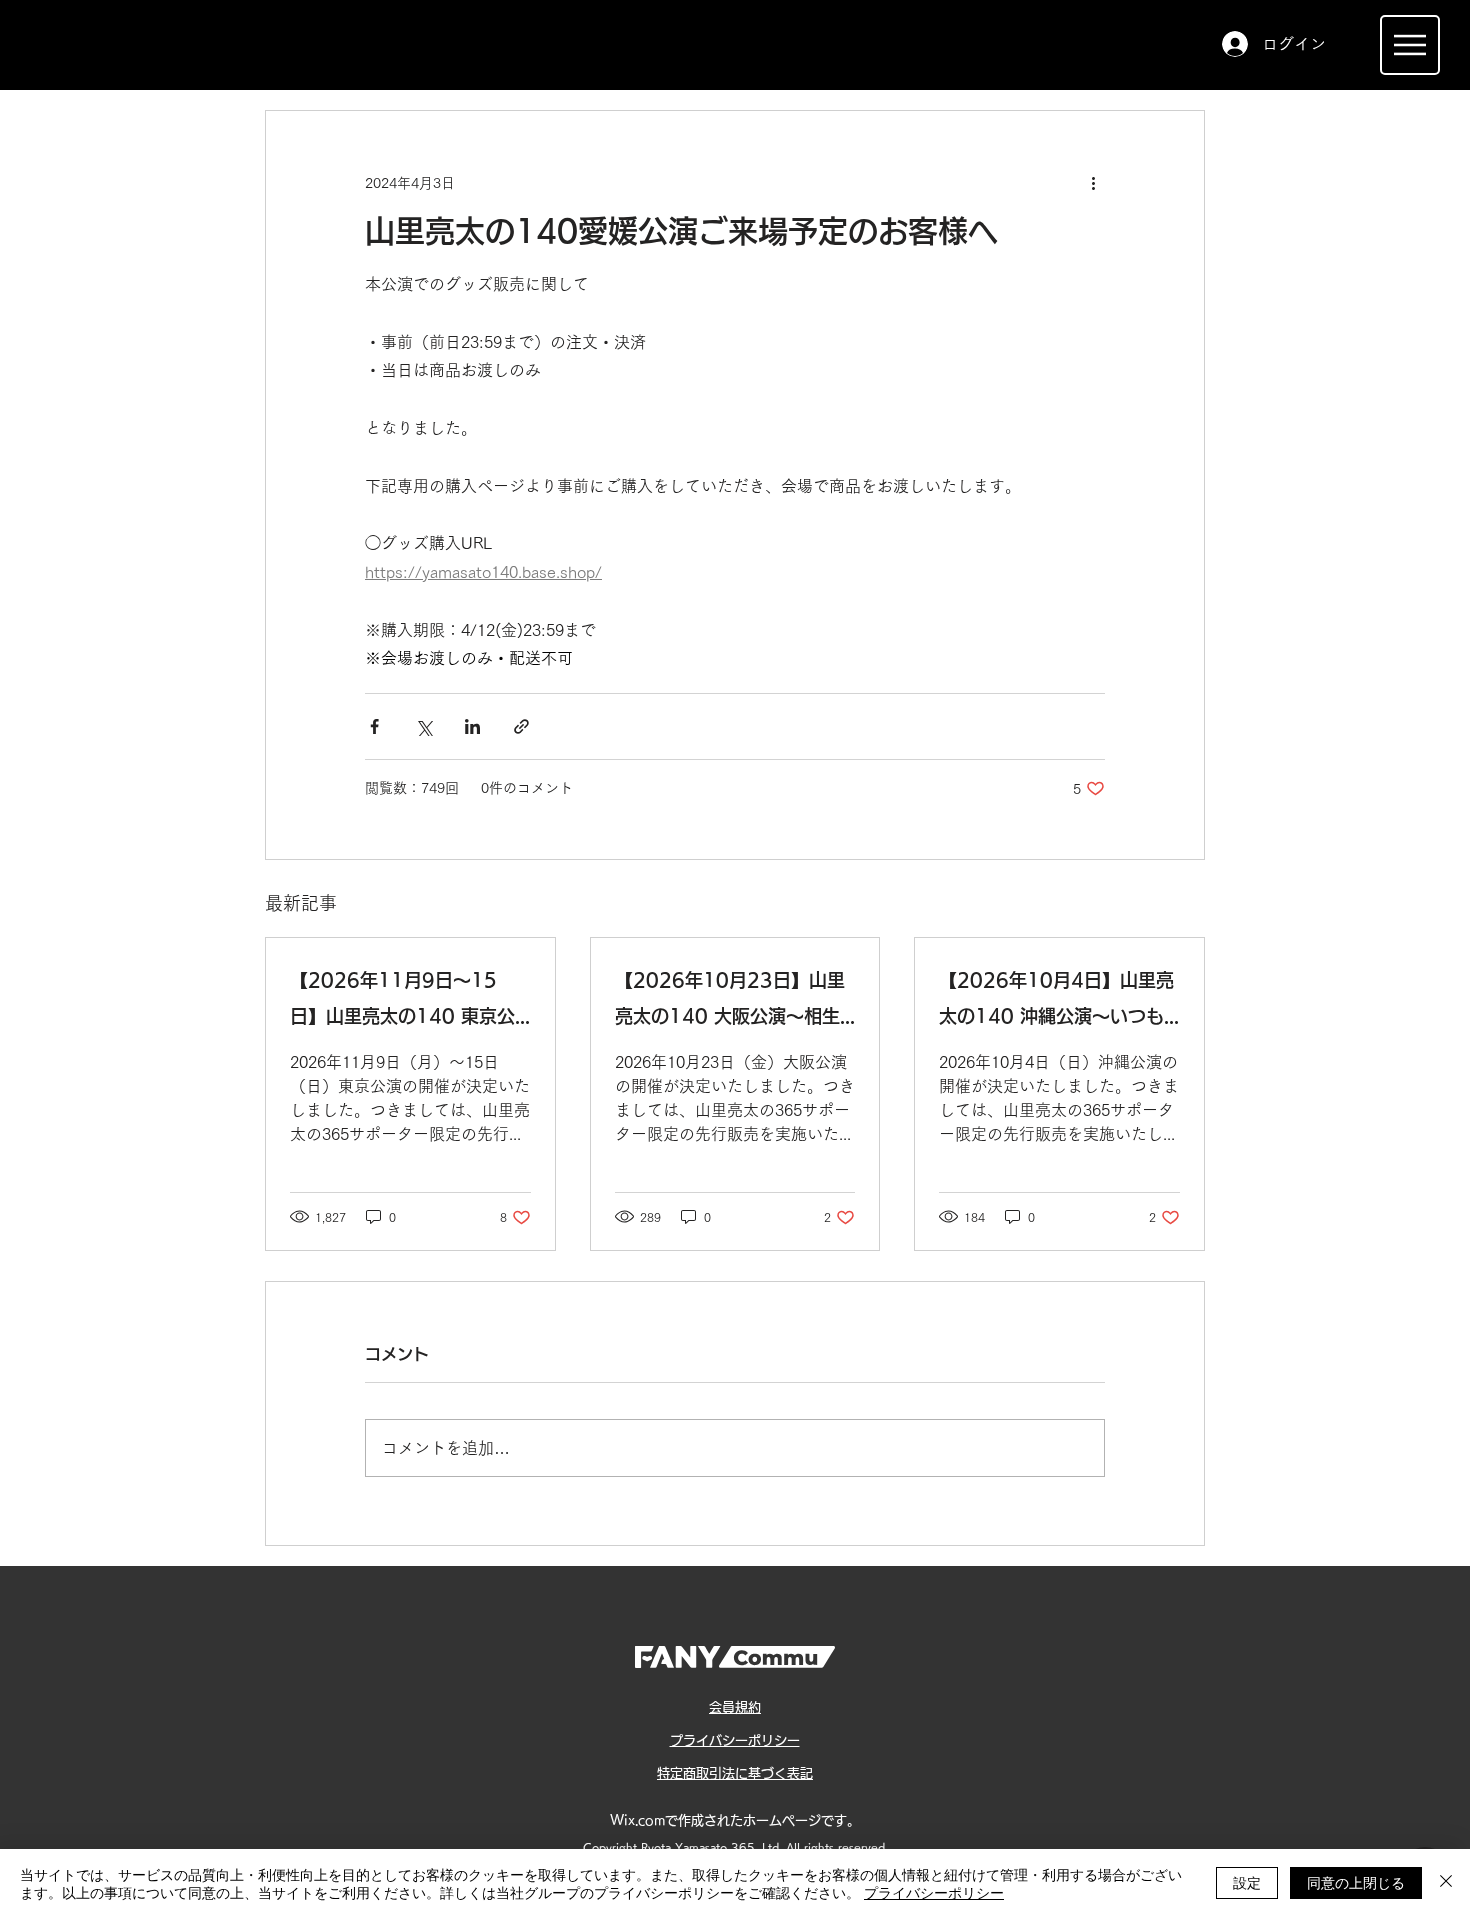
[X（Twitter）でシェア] (423, 726)
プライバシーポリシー (934, 1892)
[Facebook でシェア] (374, 726)
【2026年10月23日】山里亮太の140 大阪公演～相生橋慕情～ (730, 1002)
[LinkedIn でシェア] (472, 726)
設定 (1247, 1882)
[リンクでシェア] (521, 726)
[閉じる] (1446, 1883)
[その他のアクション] (1093, 183)
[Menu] (1410, 45)
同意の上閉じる (1356, 1882)
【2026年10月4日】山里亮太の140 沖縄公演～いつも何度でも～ (1056, 1002)
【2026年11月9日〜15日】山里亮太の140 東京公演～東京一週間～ (402, 1002)
